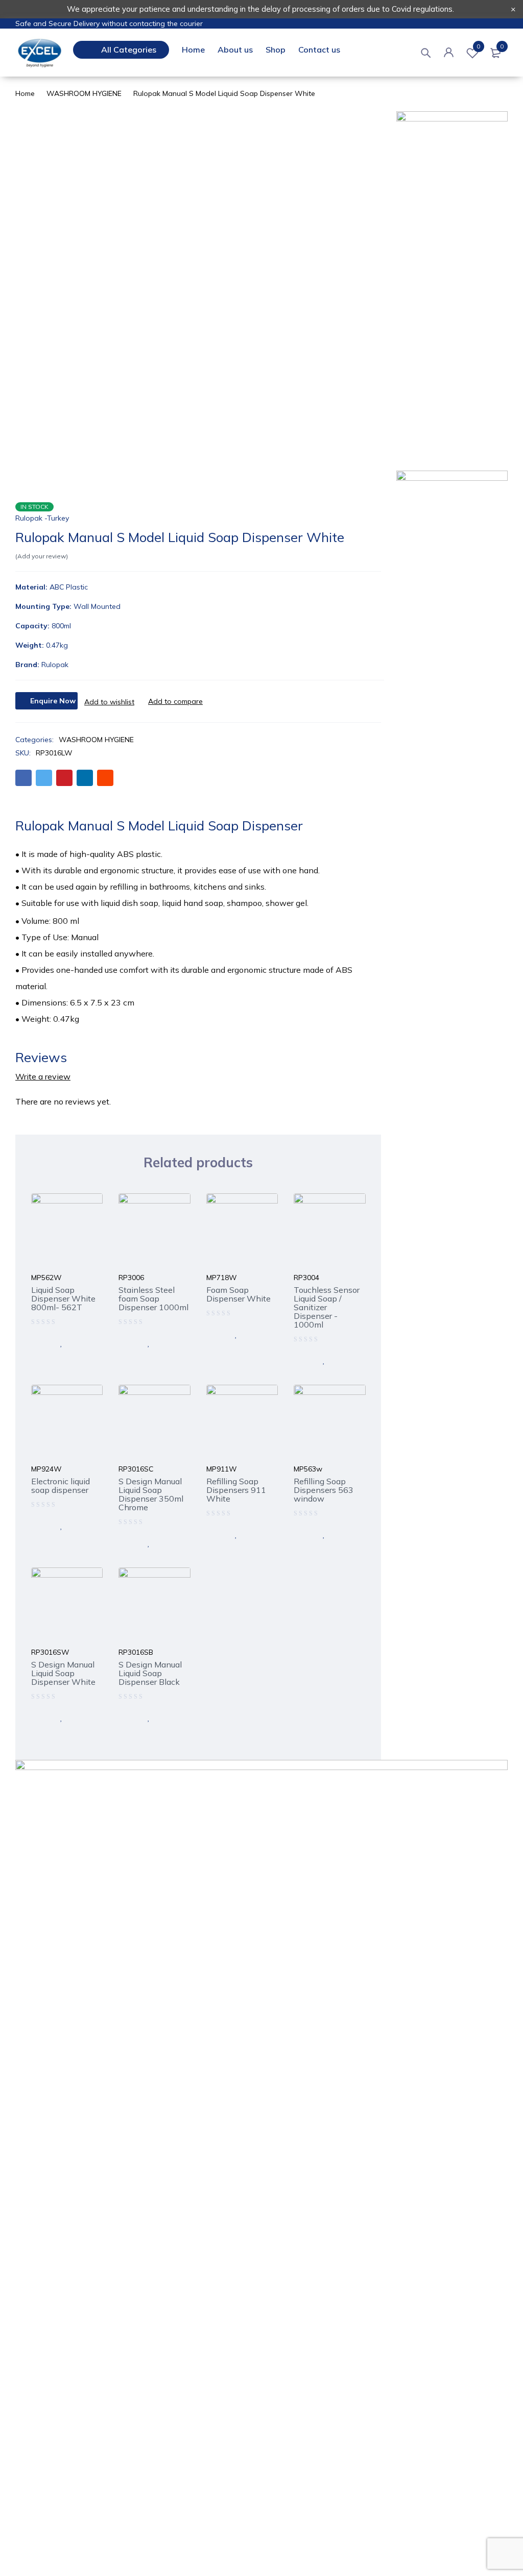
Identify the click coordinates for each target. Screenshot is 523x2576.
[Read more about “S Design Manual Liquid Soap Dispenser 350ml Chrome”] (127, 1543)
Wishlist (478, 46)
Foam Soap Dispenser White (239, 1294)
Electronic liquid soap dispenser (61, 1486)
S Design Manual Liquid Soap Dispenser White (63, 1673)
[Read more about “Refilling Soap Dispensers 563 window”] (302, 1534)
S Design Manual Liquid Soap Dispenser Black (150, 1673)
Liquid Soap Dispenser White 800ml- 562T (63, 1298)
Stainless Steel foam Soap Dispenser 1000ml (153, 1298)
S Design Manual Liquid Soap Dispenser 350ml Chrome (151, 1494)
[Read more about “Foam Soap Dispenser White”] (215, 1334)
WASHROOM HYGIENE (84, 93)
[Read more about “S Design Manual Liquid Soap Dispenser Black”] (127, 1718)
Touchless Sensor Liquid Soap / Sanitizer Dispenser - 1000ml (327, 1307)
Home (25, 93)
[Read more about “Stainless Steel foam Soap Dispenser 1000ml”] (127, 1343)
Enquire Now (53, 701)
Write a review (43, 1076)
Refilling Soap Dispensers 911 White (236, 1490)
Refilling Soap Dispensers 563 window (324, 1490)
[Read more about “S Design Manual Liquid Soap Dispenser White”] (40, 1718)
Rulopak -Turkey (42, 518)
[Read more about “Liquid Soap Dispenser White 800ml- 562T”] (40, 1343)
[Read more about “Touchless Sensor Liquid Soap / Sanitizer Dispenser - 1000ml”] (302, 1360)
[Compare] (175, 701)
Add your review (42, 556)
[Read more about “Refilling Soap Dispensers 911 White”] (215, 1534)
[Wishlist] (109, 702)
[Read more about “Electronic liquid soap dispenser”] (40, 1526)
